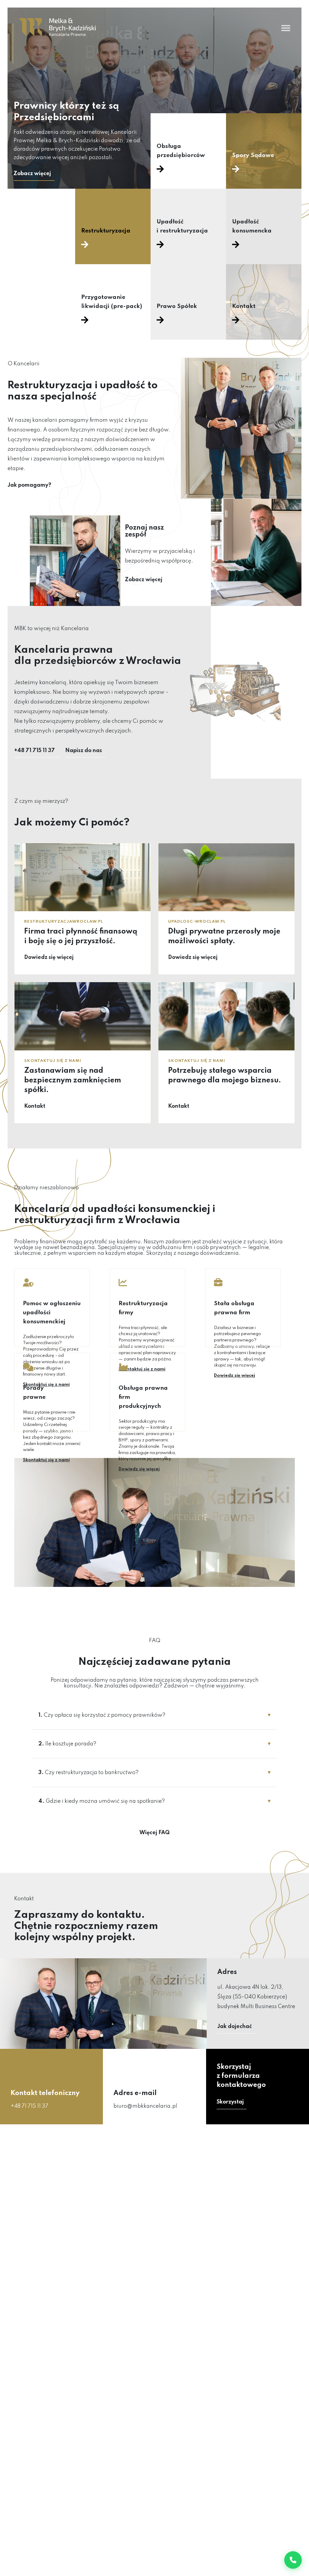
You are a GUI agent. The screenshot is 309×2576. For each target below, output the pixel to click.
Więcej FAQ (154, 1833)
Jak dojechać (235, 2027)
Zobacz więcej (32, 174)
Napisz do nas (84, 751)
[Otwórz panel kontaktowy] (293, 2560)
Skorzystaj (230, 2102)
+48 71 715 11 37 (35, 751)
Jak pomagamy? (29, 485)
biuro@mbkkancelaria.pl (145, 2106)
